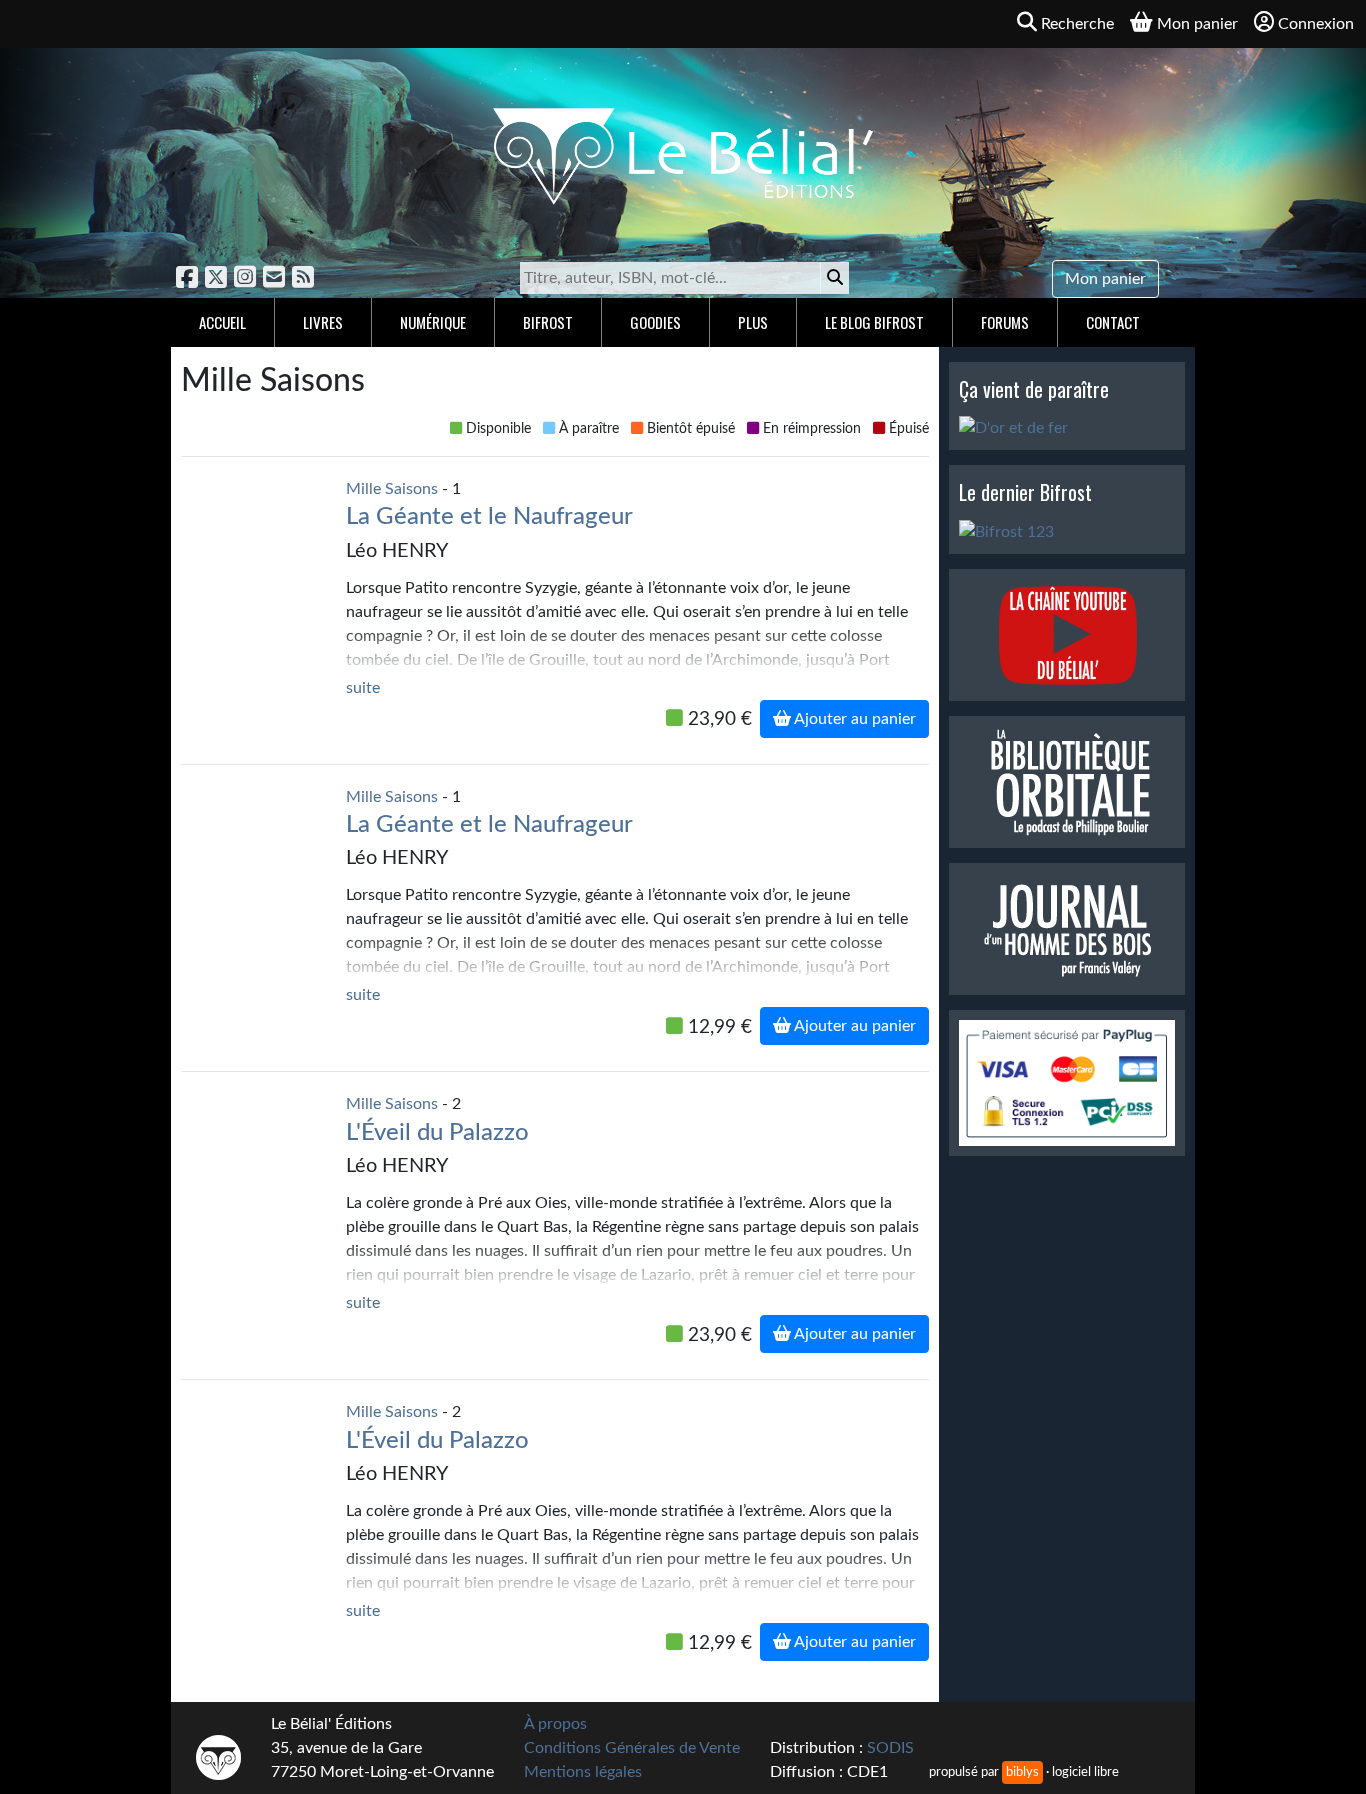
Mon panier (1105, 279)
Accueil (222, 322)
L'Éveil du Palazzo (437, 1133)
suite (363, 688)
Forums (1005, 322)
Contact (1113, 322)
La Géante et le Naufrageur (489, 517)
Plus (753, 322)
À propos (555, 1724)
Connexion (1316, 24)
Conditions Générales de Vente (632, 1748)
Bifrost (548, 322)
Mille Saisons (392, 489)
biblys (1022, 1772)
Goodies (655, 322)
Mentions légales (583, 1772)
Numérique (433, 322)
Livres (323, 322)
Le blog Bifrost (874, 322)
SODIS (890, 1748)
